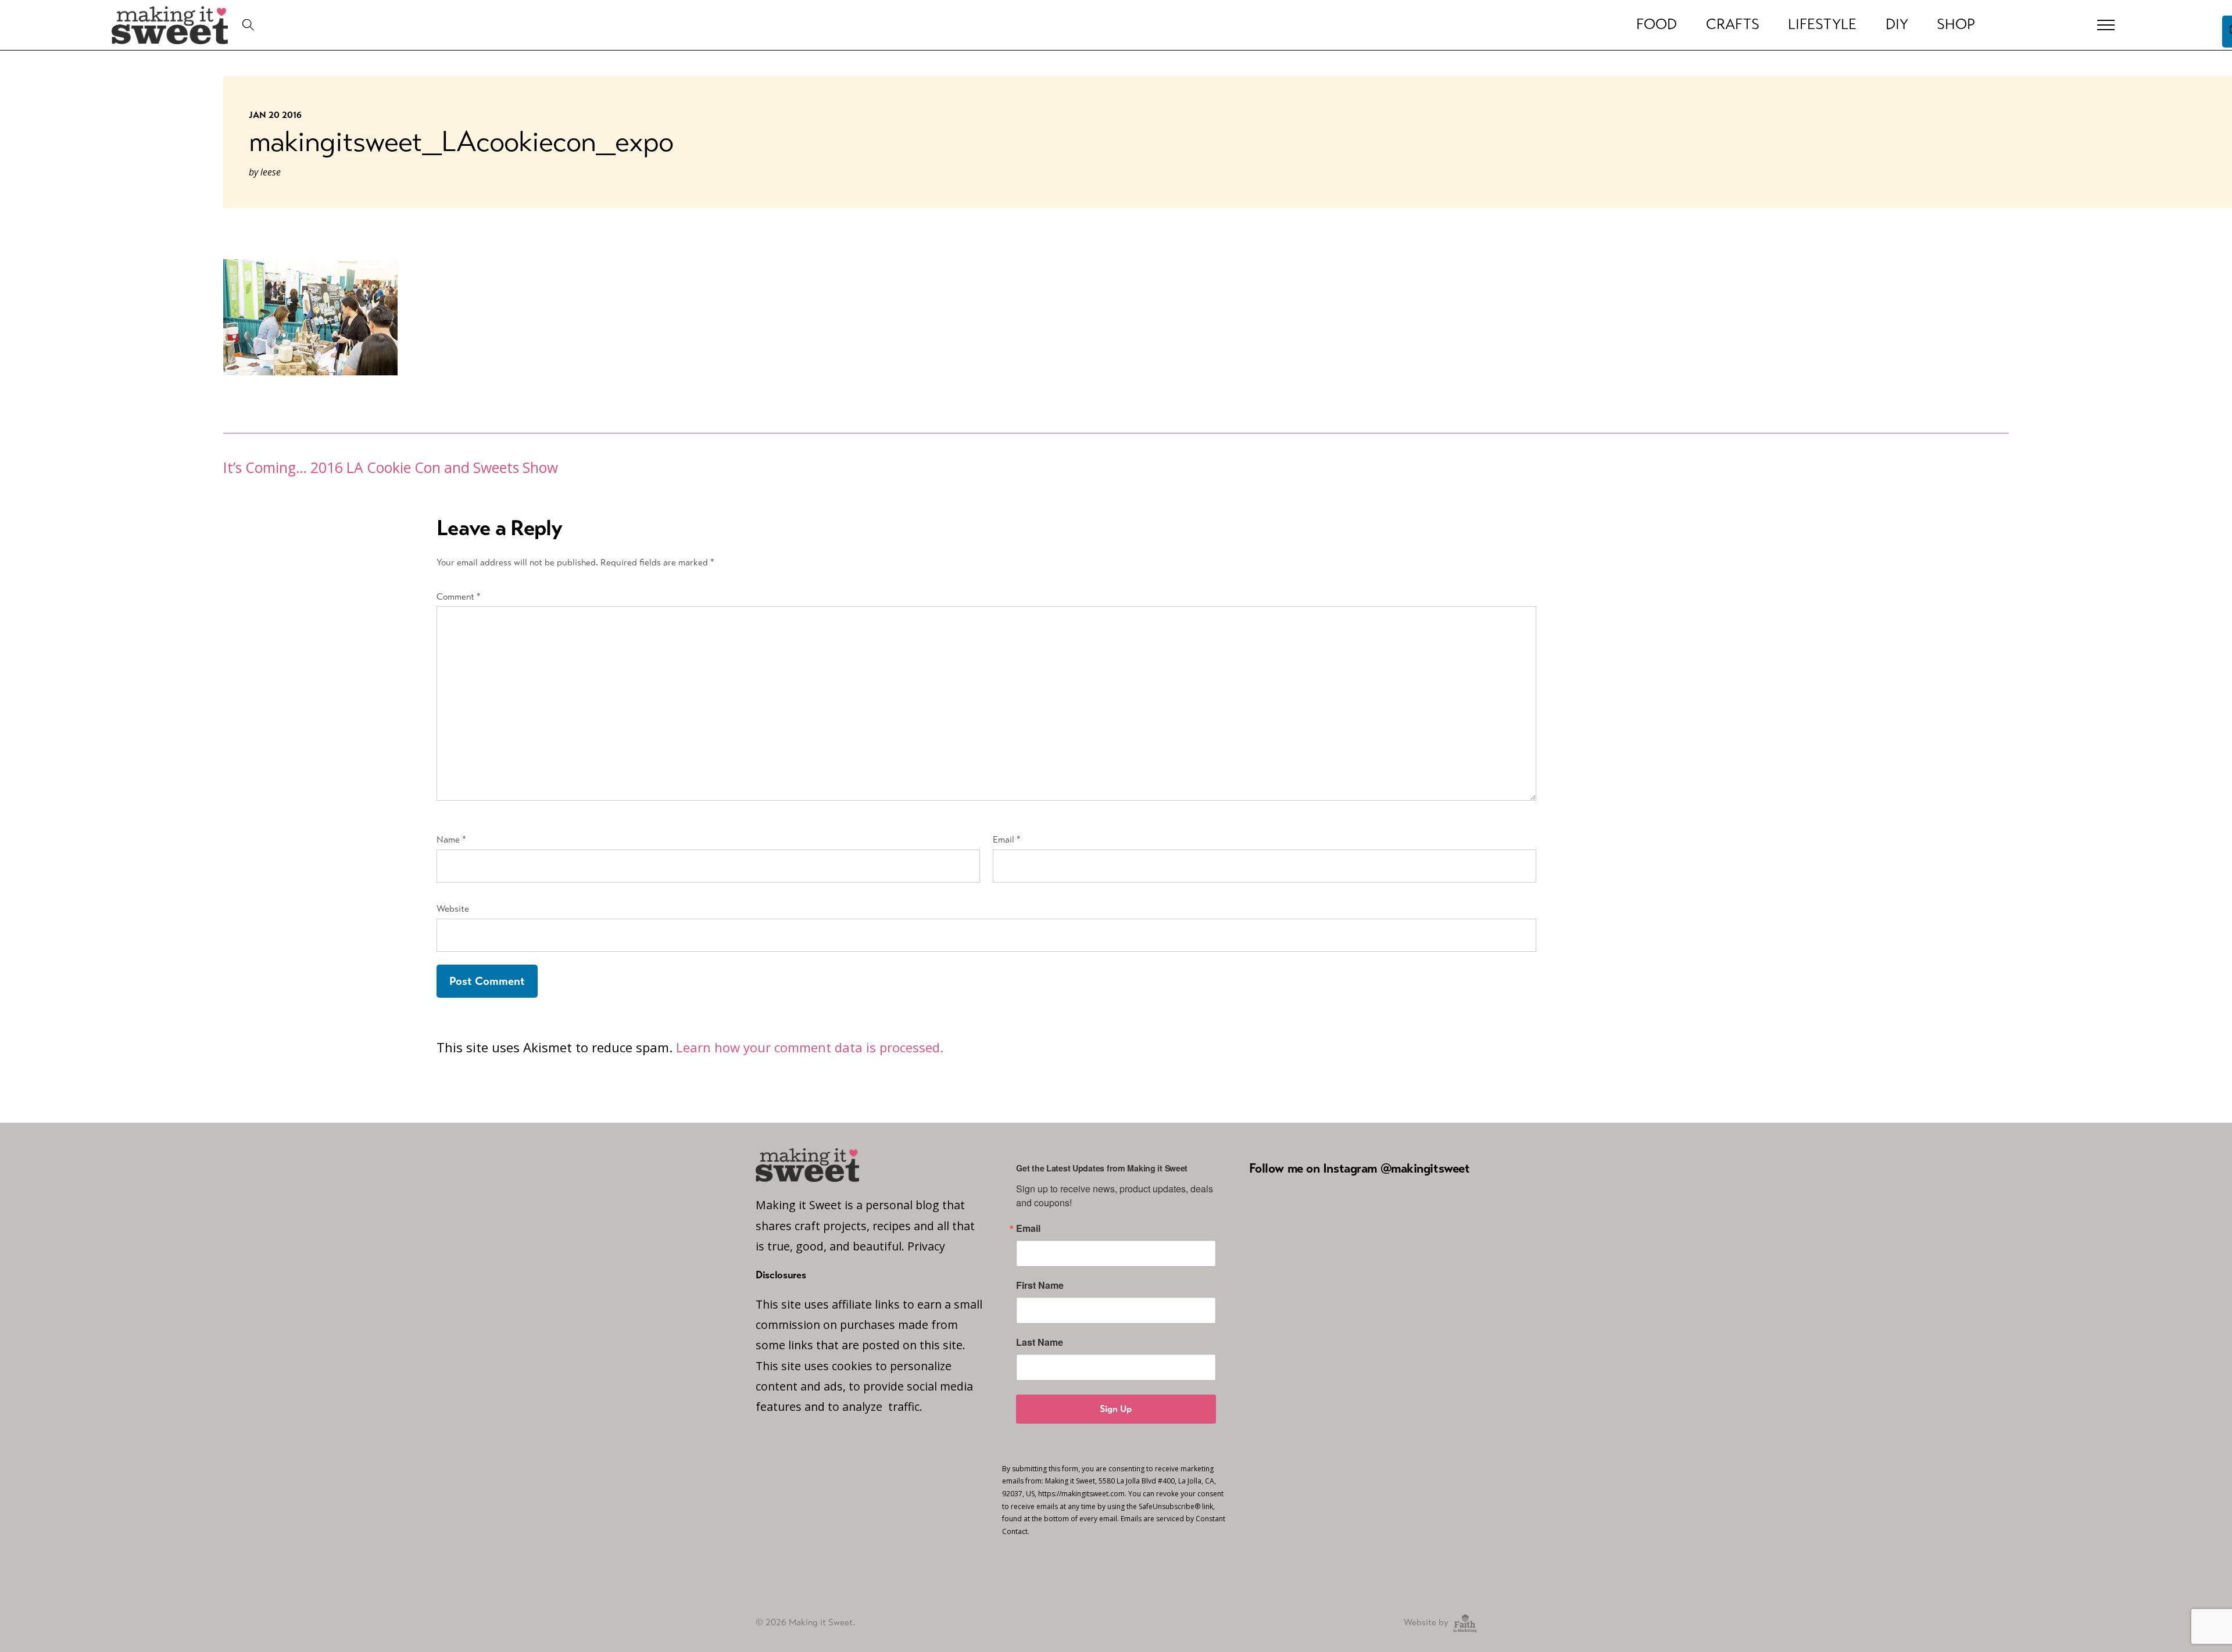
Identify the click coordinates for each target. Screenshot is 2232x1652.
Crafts (1733, 24)
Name (451, 839)
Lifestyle (1822, 24)
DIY (1897, 24)
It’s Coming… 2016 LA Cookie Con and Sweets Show (391, 467)
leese (271, 172)
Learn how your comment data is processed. (810, 1047)
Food (1657, 24)
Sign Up (1116, 1409)
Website (453, 909)
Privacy (926, 1246)
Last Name (1040, 1342)
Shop (1956, 24)
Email (1007, 839)
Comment (459, 596)
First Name (1040, 1285)
